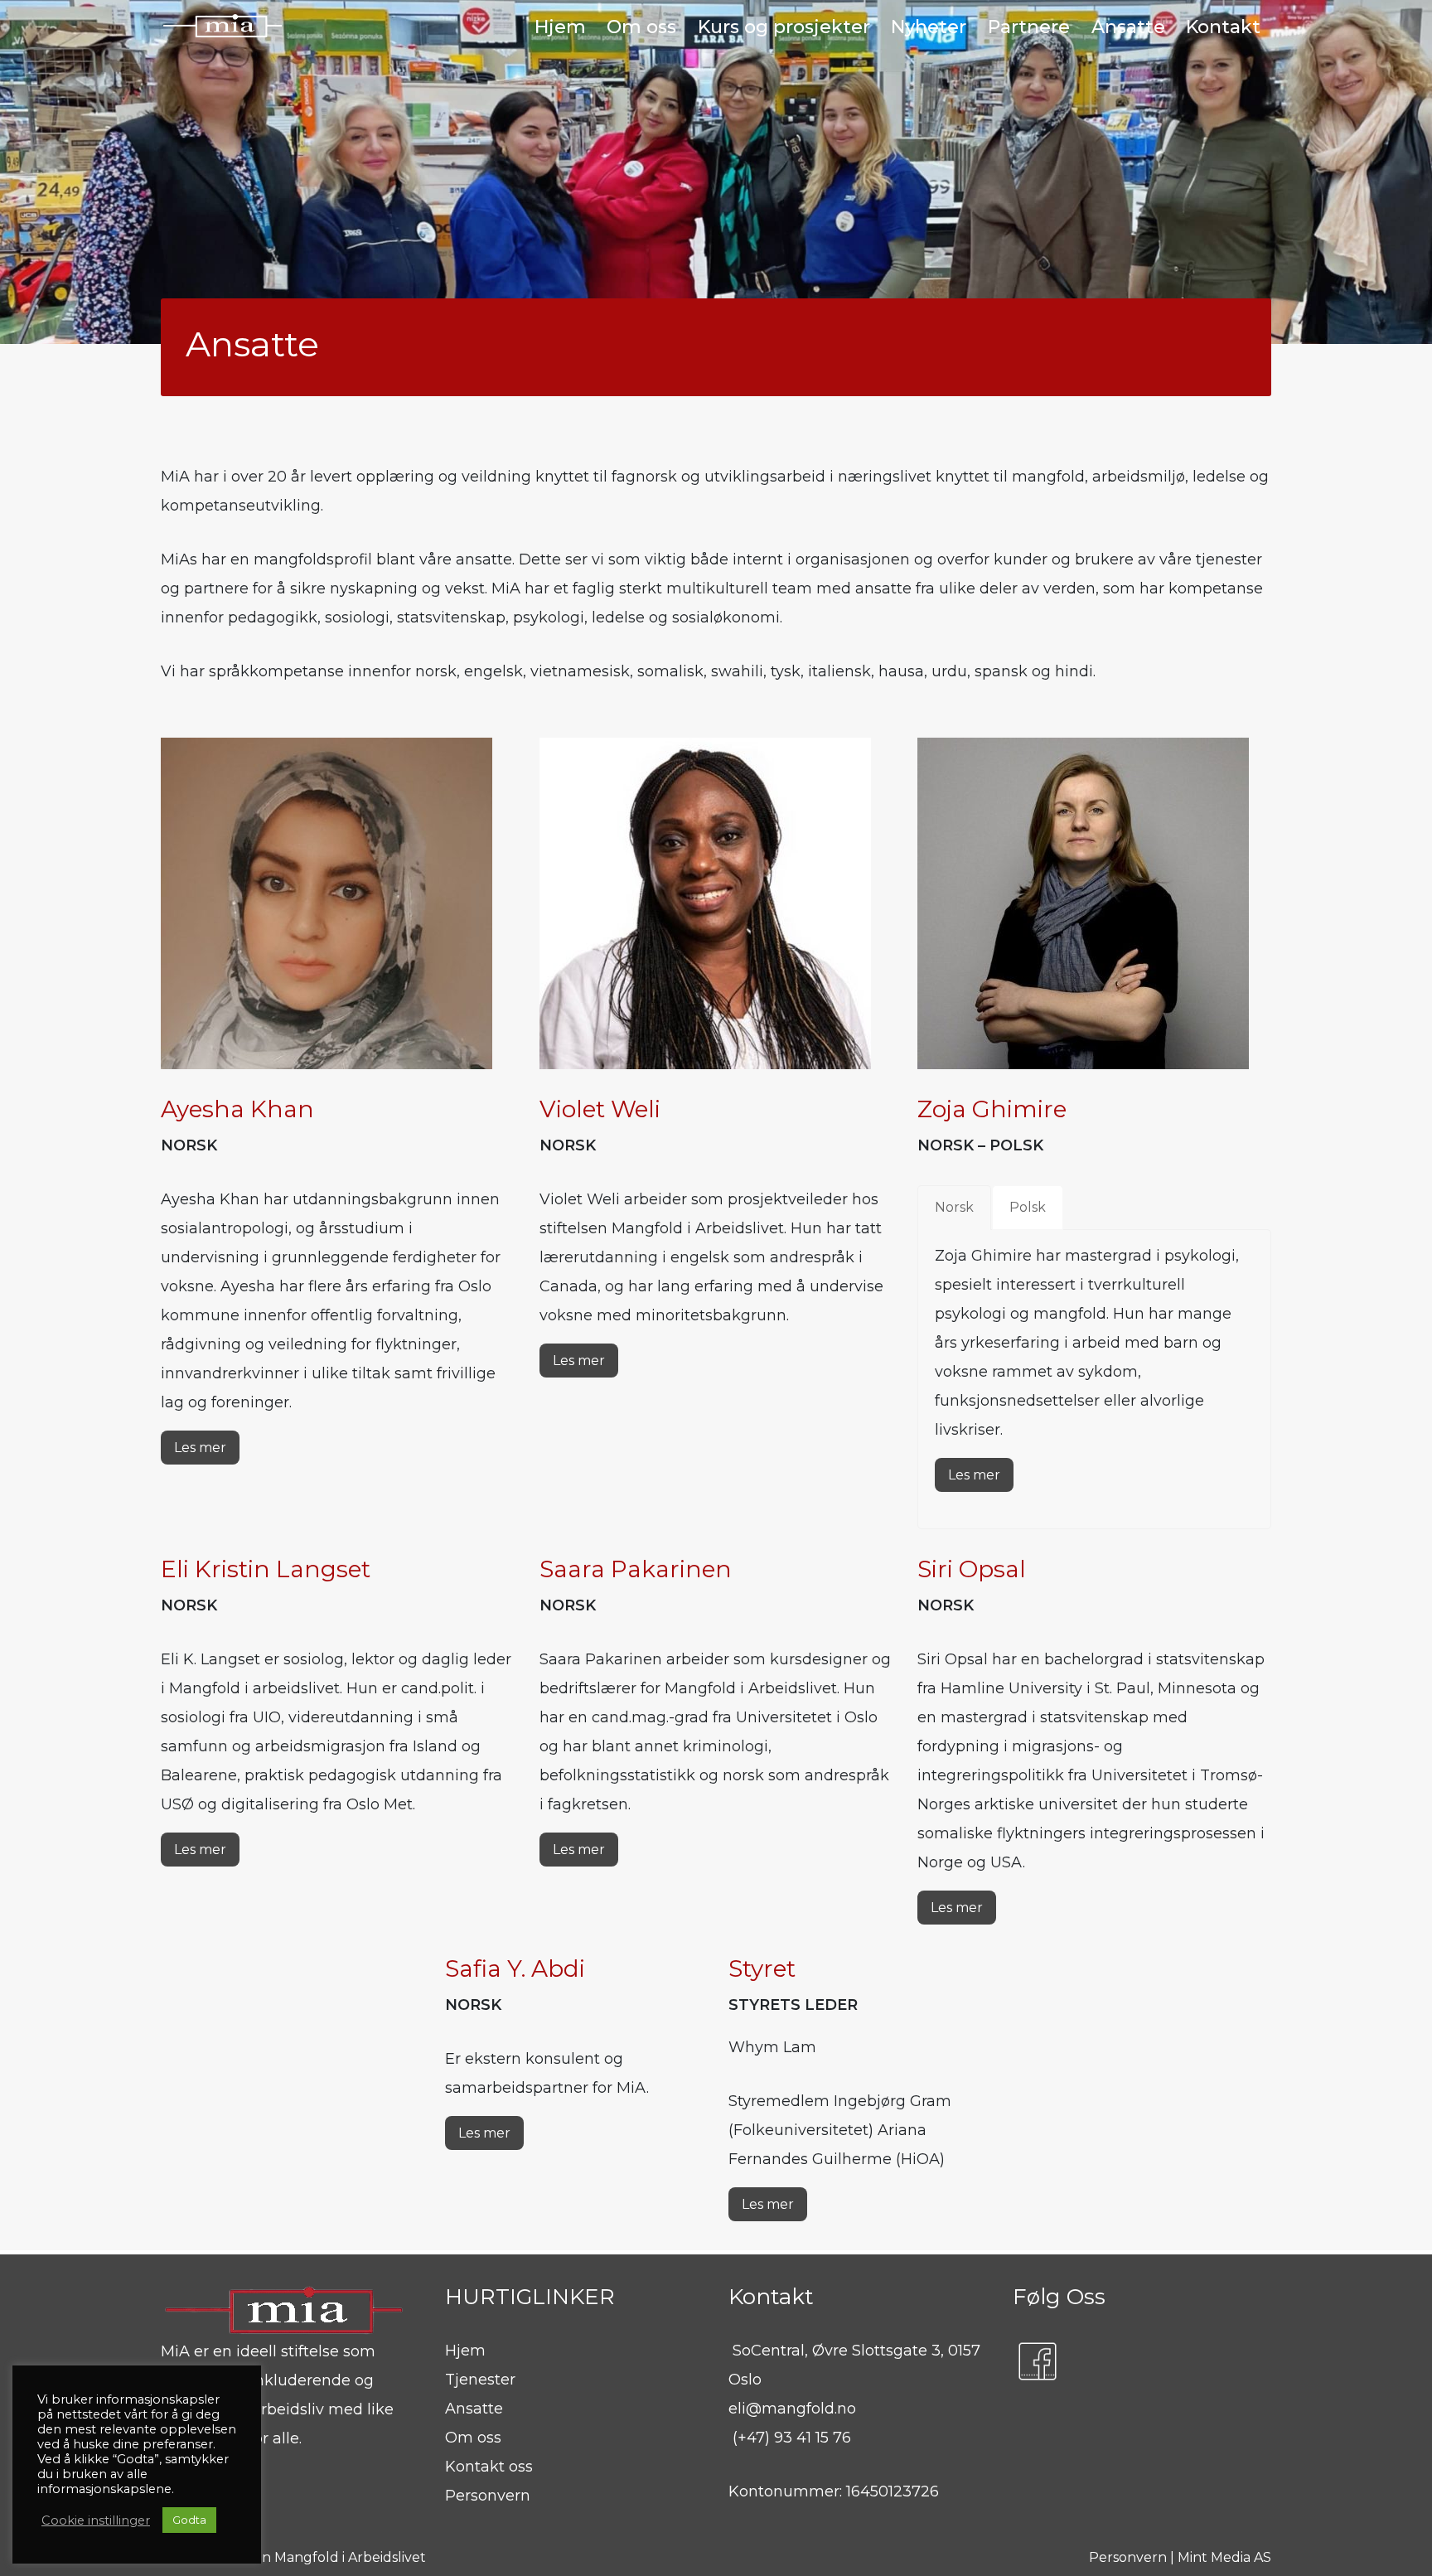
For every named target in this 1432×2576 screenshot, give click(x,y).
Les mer (200, 1448)
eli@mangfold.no (792, 2409)
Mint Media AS (1224, 2557)
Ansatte (474, 2409)
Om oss (473, 2438)
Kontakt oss (489, 2467)
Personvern (488, 2496)
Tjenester (480, 2380)
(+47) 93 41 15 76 (792, 2438)
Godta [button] (189, 2520)
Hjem (465, 2351)
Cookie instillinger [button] (96, 2520)
